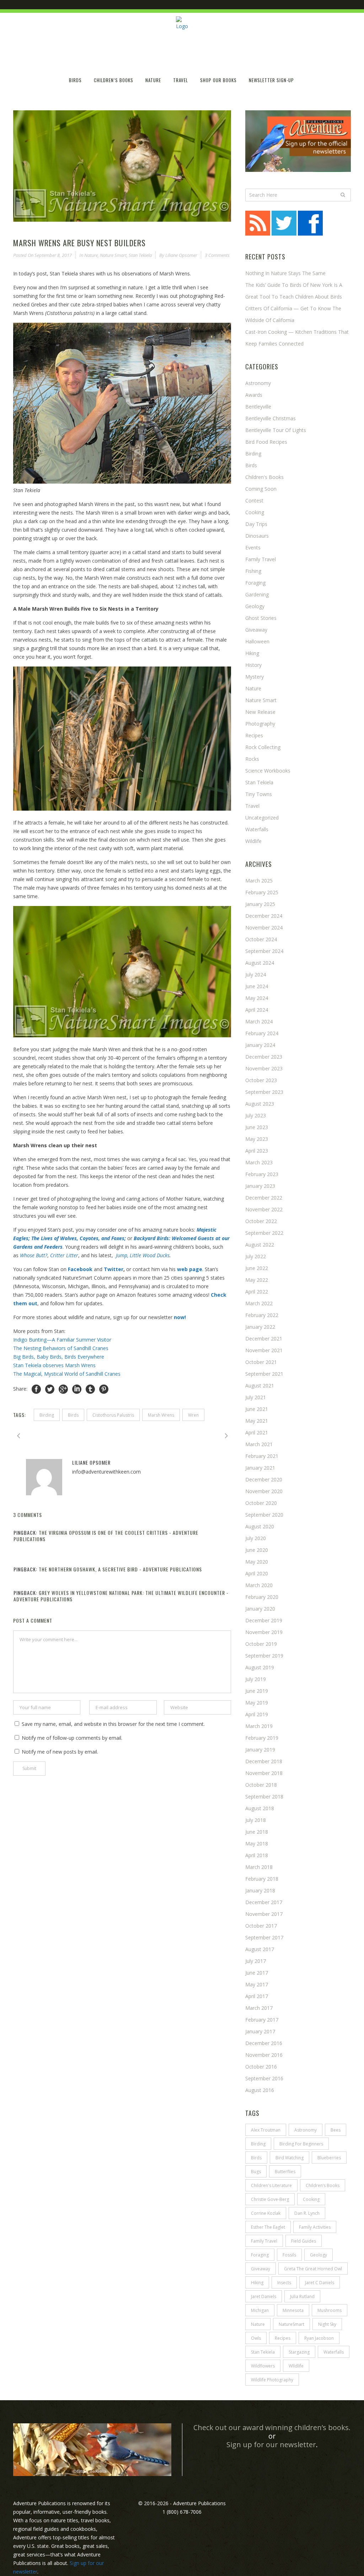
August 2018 (260, 1808)
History (253, 665)
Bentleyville (258, 407)
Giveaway (256, 630)
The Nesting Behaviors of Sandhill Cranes (61, 1348)
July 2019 (256, 1679)
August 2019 (260, 1667)
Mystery (255, 677)
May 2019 (257, 1703)
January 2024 (260, 1045)
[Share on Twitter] (50, 1389)
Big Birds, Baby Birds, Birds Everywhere (59, 1357)
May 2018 (257, 1843)
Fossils (289, 2255)
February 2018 (262, 1879)
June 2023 (257, 1127)
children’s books (323, 2185)
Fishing (253, 571)
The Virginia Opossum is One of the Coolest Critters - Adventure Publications (106, 1536)
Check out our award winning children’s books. (272, 2427)
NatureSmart (291, 2324)
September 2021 (264, 1374)
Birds (73, 1415)
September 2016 (264, 2078)
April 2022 (257, 1292)
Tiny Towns (259, 794)
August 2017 (260, 1949)
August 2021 (260, 1386)
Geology (255, 606)
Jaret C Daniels (320, 2283)
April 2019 (257, 1714)
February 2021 (262, 1456)
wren (193, 1415)
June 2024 (257, 986)
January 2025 (260, 904)
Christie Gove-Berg (270, 2199)
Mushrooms (330, 2310)
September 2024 (264, 951)
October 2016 (261, 2067)
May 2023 (257, 1139)
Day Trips (256, 524)
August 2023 (260, 1104)
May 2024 (257, 998)
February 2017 (262, 2020)
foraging (260, 2255)
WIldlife (296, 2366)
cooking (311, 2199)
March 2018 (259, 1867)
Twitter (114, 1269)
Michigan (260, 2310)
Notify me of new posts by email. (60, 1752)
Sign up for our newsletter (271, 2445)
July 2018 (256, 1820)
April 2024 (257, 1010)
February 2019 (262, 1738)
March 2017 (259, 2008)
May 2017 (257, 1984)
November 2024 (264, 928)
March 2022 (259, 1303)
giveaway (261, 2269)
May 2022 (257, 1280)
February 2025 (262, 892)
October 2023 (261, 1080)
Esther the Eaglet (268, 2227)
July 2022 (256, 1256)
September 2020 (264, 1515)
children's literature (271, 2185)
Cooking (255, 512)
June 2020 (257, 1550)
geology (318, 2255)
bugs (256, 2172)
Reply (225, 1546)
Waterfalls (257, 829)
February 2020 (262, 1597)
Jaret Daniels (264, 2296)
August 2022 (260, 1245)
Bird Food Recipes (266, 442)
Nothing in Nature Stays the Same (285, 273)
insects (284, 2283)
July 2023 (256, 1115)
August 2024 (260, 963)
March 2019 (259, 1726)
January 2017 (260, 2031)
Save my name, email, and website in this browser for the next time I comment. (113, 1724)
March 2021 (259, 1444)
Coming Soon (261, 489)
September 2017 (264, 1937)
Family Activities (315, 2227)
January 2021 (260, 1468)
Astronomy (258, 383)
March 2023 (259, 1162)
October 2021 (261, 1362)
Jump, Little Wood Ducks (143, 1255)
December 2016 (264, 2043)
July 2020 (256, 1538)
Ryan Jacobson (319, 2338)
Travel (252, 806)
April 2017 (257, 1996)
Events (253, 547)
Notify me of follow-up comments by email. (72, 1738)
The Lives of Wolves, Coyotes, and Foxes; (79, 1238)
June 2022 (257, 1268)
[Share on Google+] (63, 1389)
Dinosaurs (257, 536)
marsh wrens (161, 1415)
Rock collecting (263, 747)
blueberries (329, 2158)
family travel (264, 2241)
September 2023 (264, 1092)
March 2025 (259, 881)
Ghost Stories (261, 618)
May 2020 (257, 1562)
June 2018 (257, 1832)
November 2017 (264, 1914)
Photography (260, 724)
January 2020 (260, 1609)
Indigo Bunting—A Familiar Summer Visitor (62, 1340)
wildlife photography (272, 2380)
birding (47, 1415)
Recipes (254, 735)
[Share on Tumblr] (90, 1389)
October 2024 (261, 939)
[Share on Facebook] (36, 1389)
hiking (252, 653)
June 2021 (257, 1409)
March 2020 (259, 1585)
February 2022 (262, 1315)
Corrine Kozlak (266, 2213)
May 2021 (257, 1421)
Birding (253, 454)
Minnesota (293, 2310)
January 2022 (260, 1327)
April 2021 (257, 1432)
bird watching (290, 2158)
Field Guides (304, 2241)
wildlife (253, 841)
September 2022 (264, 1233)
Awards (254, 395)
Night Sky (327, 2324)
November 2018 (264, 1773)
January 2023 (260, 1186)
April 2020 (257, 1573)
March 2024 (259, 1021)
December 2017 (264, 1902)
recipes (283, 2338)
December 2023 (264, 1057)
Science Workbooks (268, 771)
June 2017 (257, 1973)
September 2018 (264, 1797)
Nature (91, 255)
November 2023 (264, 1068)
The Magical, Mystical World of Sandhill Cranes (67, 1374)
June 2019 (257, 1691)
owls (256, 2338)
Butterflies (285, 2172)
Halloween (257, 641)
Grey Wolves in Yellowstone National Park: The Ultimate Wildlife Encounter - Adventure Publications (121, 1596)
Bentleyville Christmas (271, 418)
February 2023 (262, 1174)
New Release (260, 712)
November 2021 (264, 1350)
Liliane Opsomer (181, 255)
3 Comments (217, 255)
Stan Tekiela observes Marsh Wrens (55, 1365)
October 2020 (261, 1503)
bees (336, 2130)
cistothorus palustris (113, 1415)
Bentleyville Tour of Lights (276, 430)
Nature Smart (113, 255)
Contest (254, 501)
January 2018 (260, 1890)
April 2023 (257, 1151)
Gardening (257, 594)
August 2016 (260, 2090)
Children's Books (264, 477)
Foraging (255, 583)
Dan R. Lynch (307, 2213)
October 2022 (261, 1221)
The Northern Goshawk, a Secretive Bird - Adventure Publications (120, 1569)
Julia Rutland (302, 2296)
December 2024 (264, 916)
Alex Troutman (266, 2130)
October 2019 (261, 1644)
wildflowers (263, 2366)
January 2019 (260, 1750)
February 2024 (262, 1033)
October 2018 (261, 1785)
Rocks (252, 759)
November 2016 (264, 2055)
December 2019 (264, 1620)
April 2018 (257, 1855)
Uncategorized (262, 818)
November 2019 (264, 1632)
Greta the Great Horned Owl (313, 2269)
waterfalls (334, 2352)
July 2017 (256, 1961)
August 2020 (260, 1526)
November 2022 (264, 1209)
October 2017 (261, 1926)
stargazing (299, 2352)
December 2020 (264, 1479)
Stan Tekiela (140, 255)
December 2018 (264, 1761)
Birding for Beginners (301, 2144)
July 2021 (256, 1397)
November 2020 (264, 1491)
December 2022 (264, 1198)
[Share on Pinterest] (104, 1389)
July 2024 (256, 974)
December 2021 (264, 1339)
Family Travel (261, 559)
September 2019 (264, 1656)
